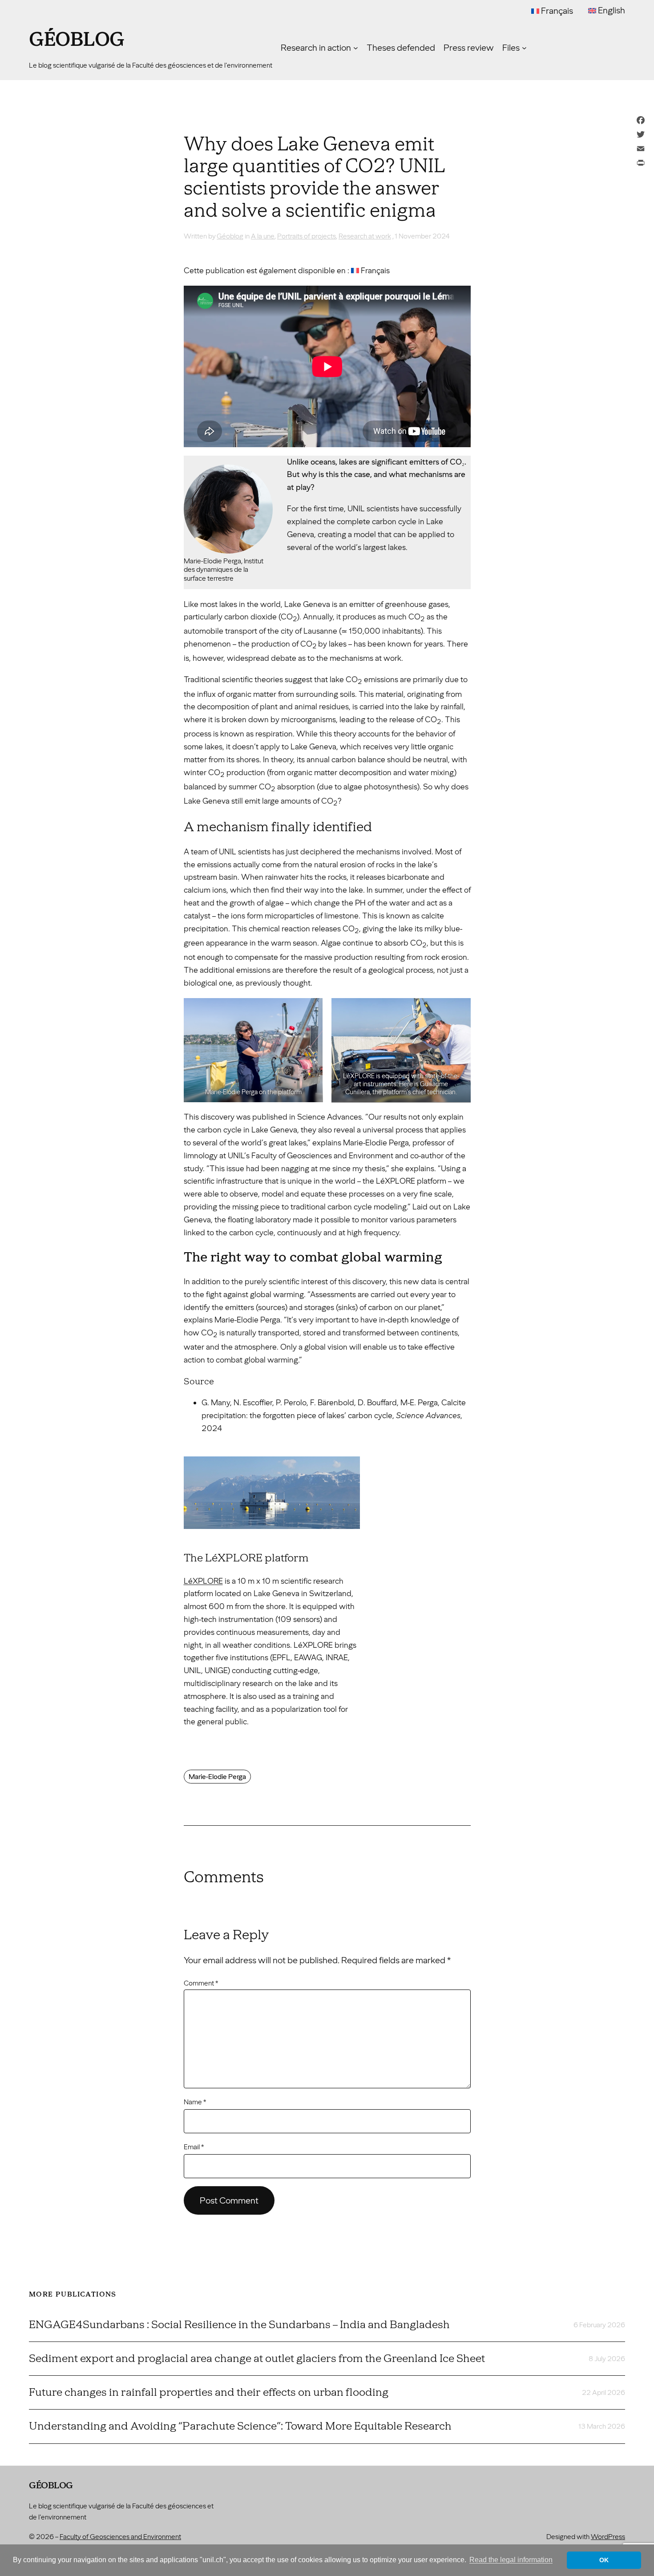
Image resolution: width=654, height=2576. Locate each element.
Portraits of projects (307, 236)
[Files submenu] (524, 48)
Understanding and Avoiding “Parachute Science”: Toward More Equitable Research (240, 2426)
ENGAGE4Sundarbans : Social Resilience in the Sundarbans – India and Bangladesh (239, 2325)
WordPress (608, 2537)
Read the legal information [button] (511, 2560)
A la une (263, 236)
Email (194, 2147)
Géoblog (77, 40)
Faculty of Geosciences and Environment (120, 2537)
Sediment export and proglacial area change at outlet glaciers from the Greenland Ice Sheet (257, 2358)
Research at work (365, 236)
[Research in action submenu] (356, 48)
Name (195, 2102)
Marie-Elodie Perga (217, 1777)
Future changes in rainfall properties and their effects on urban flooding (209, 2392)
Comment (201, 1983)
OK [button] (604, 2560)
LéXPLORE (203, 1581)
